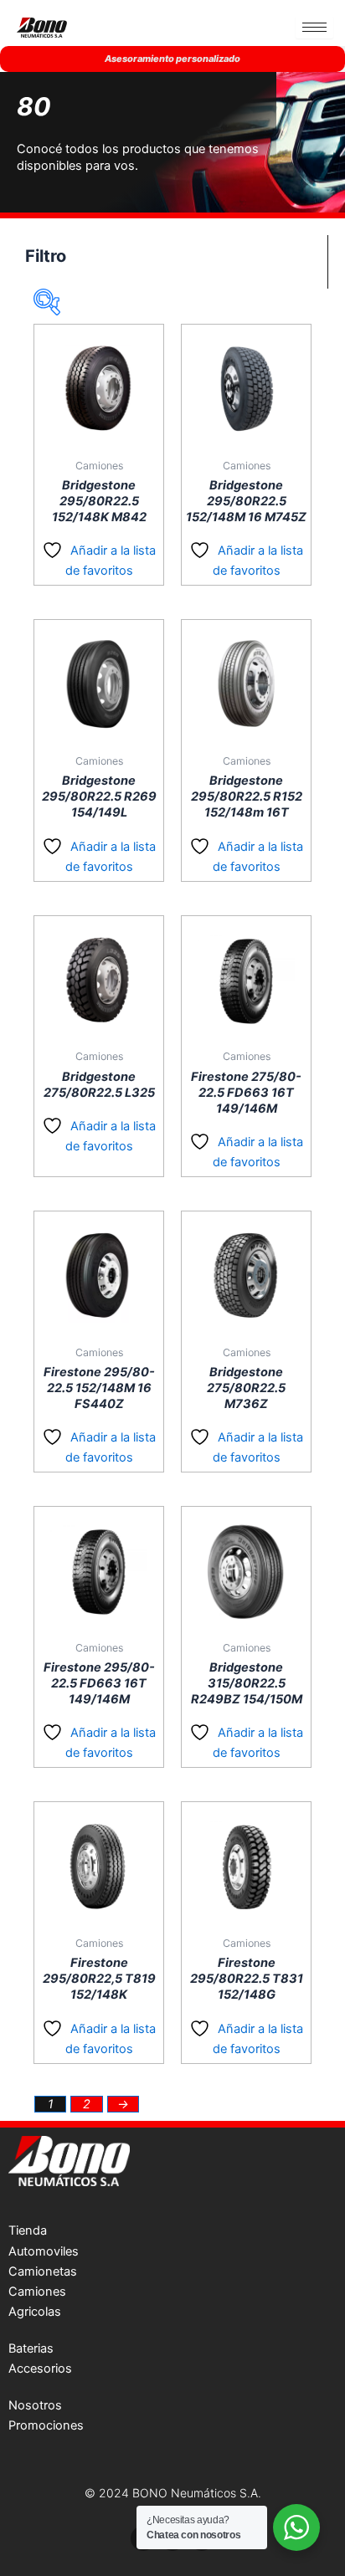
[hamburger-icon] (314, 27)
